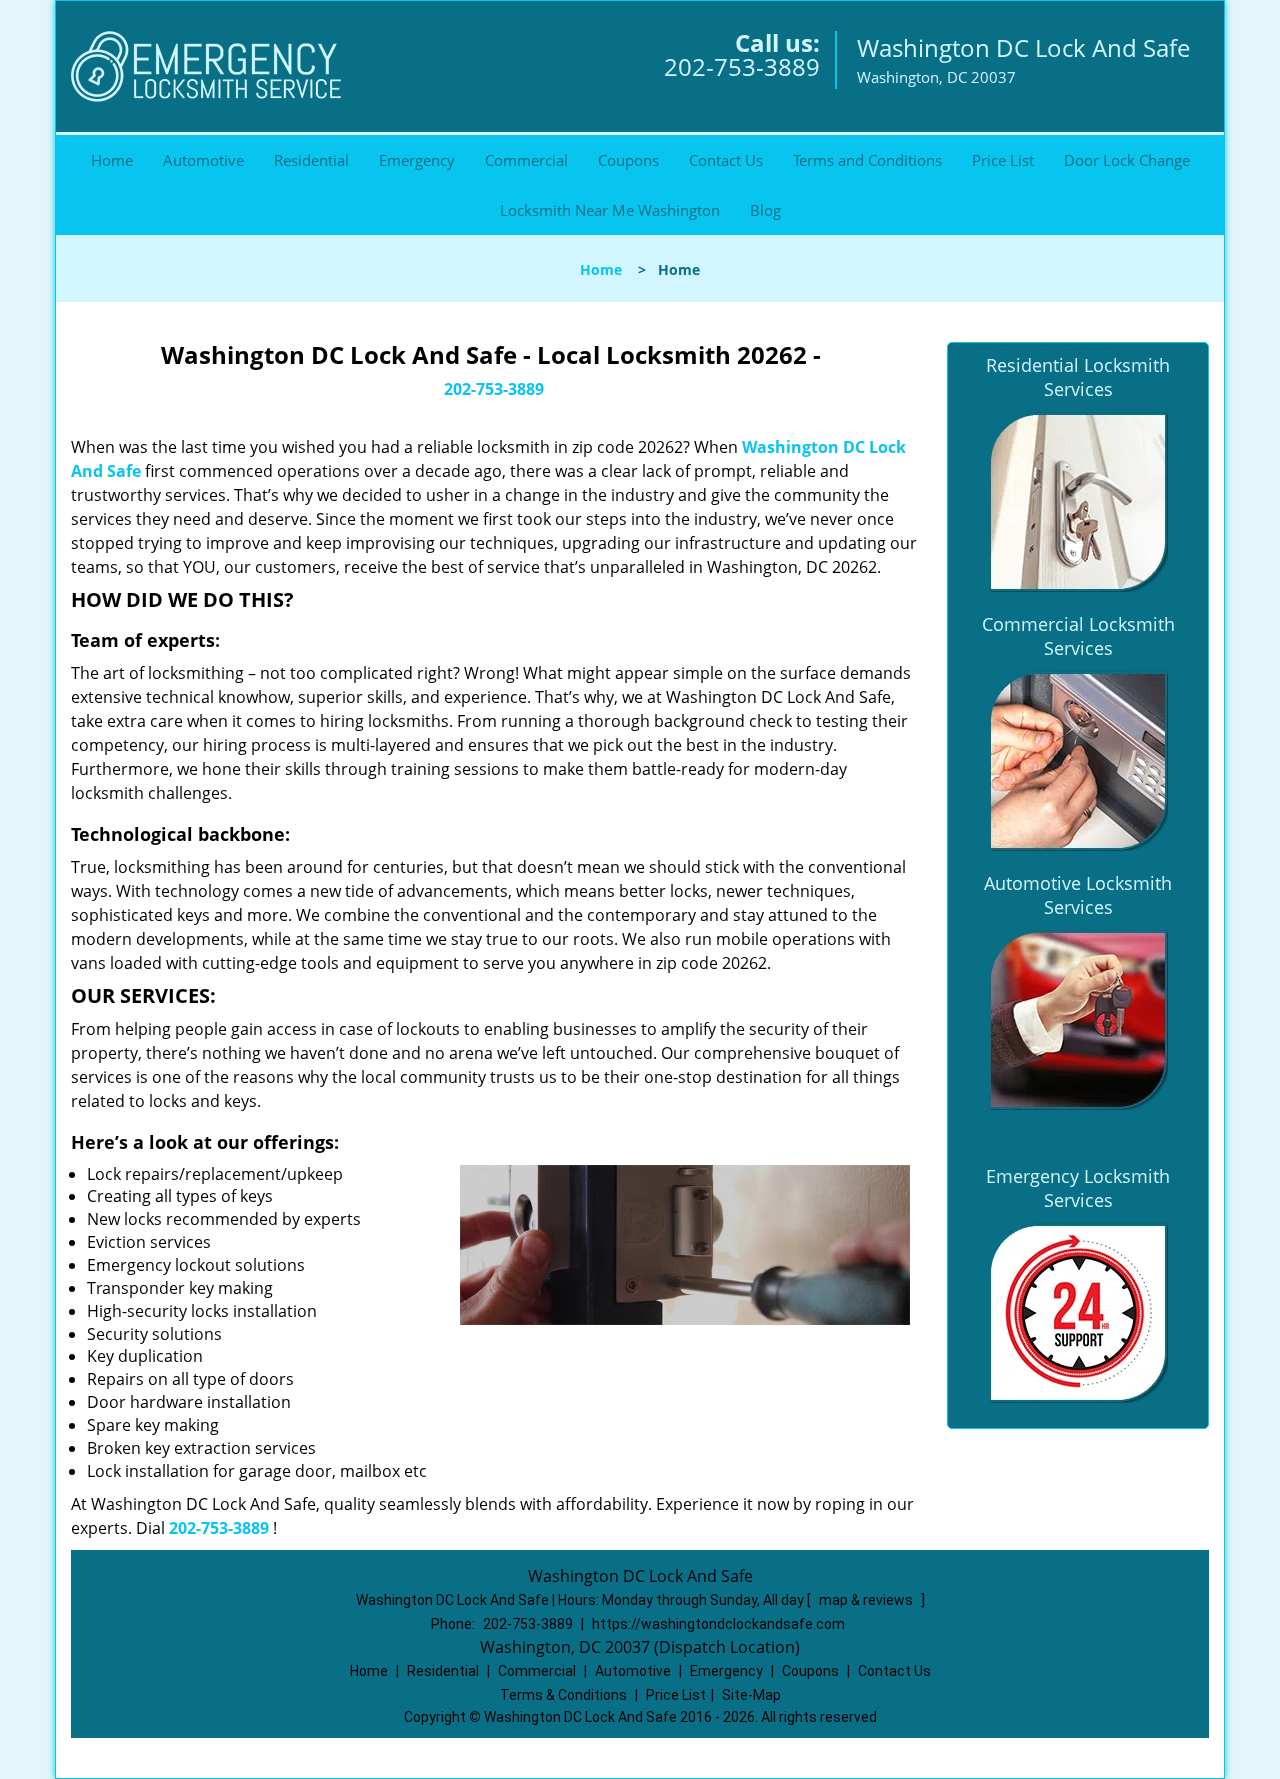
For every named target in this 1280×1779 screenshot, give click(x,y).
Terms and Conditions (867, 160)
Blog (765, 210)
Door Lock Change (1127, 160)
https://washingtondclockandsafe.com (718, 1624)
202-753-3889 (742, 66)
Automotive (203, 160)
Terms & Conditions (563, 1695)
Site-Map (751, 1695)
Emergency (417, 160)
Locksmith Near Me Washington (610, 210)
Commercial (526, 160)
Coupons (628, 160)
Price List (1003, 160)
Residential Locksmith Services (1078, 377)
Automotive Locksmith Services (1078, 895)
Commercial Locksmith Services (1078, 636)
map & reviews (867, 1600)
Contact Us (726, 160)
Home (112, 160)
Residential (311, 160)
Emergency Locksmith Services (1078, 1188)
